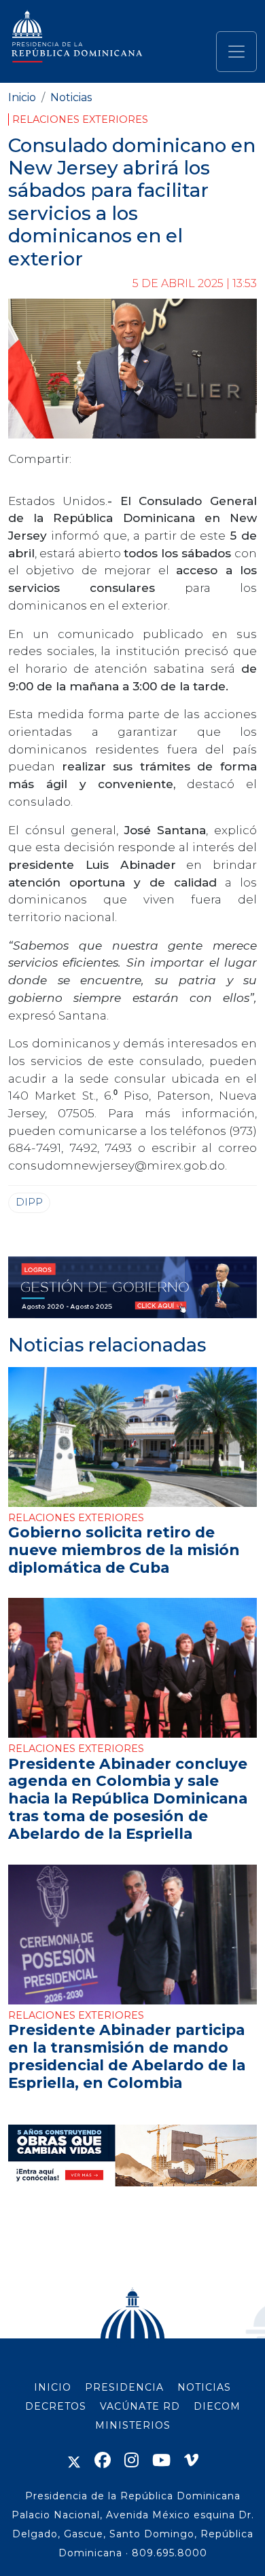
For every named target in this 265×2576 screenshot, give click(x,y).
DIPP (29, 1202)
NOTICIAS (204, 2387)
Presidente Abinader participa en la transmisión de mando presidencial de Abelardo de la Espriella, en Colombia (127, 2056)
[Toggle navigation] (236, 52)
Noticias (71, 97)
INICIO (53, 2387)
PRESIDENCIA (124, 2387)
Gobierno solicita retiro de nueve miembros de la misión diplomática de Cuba (124, 1550)
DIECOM (217, 2406)
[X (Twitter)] (74, 2460)
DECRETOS (56, 2406)
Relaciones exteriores (80, 119)
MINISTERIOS (133, 2425)
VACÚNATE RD (140, 2406)
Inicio (22, 97)
